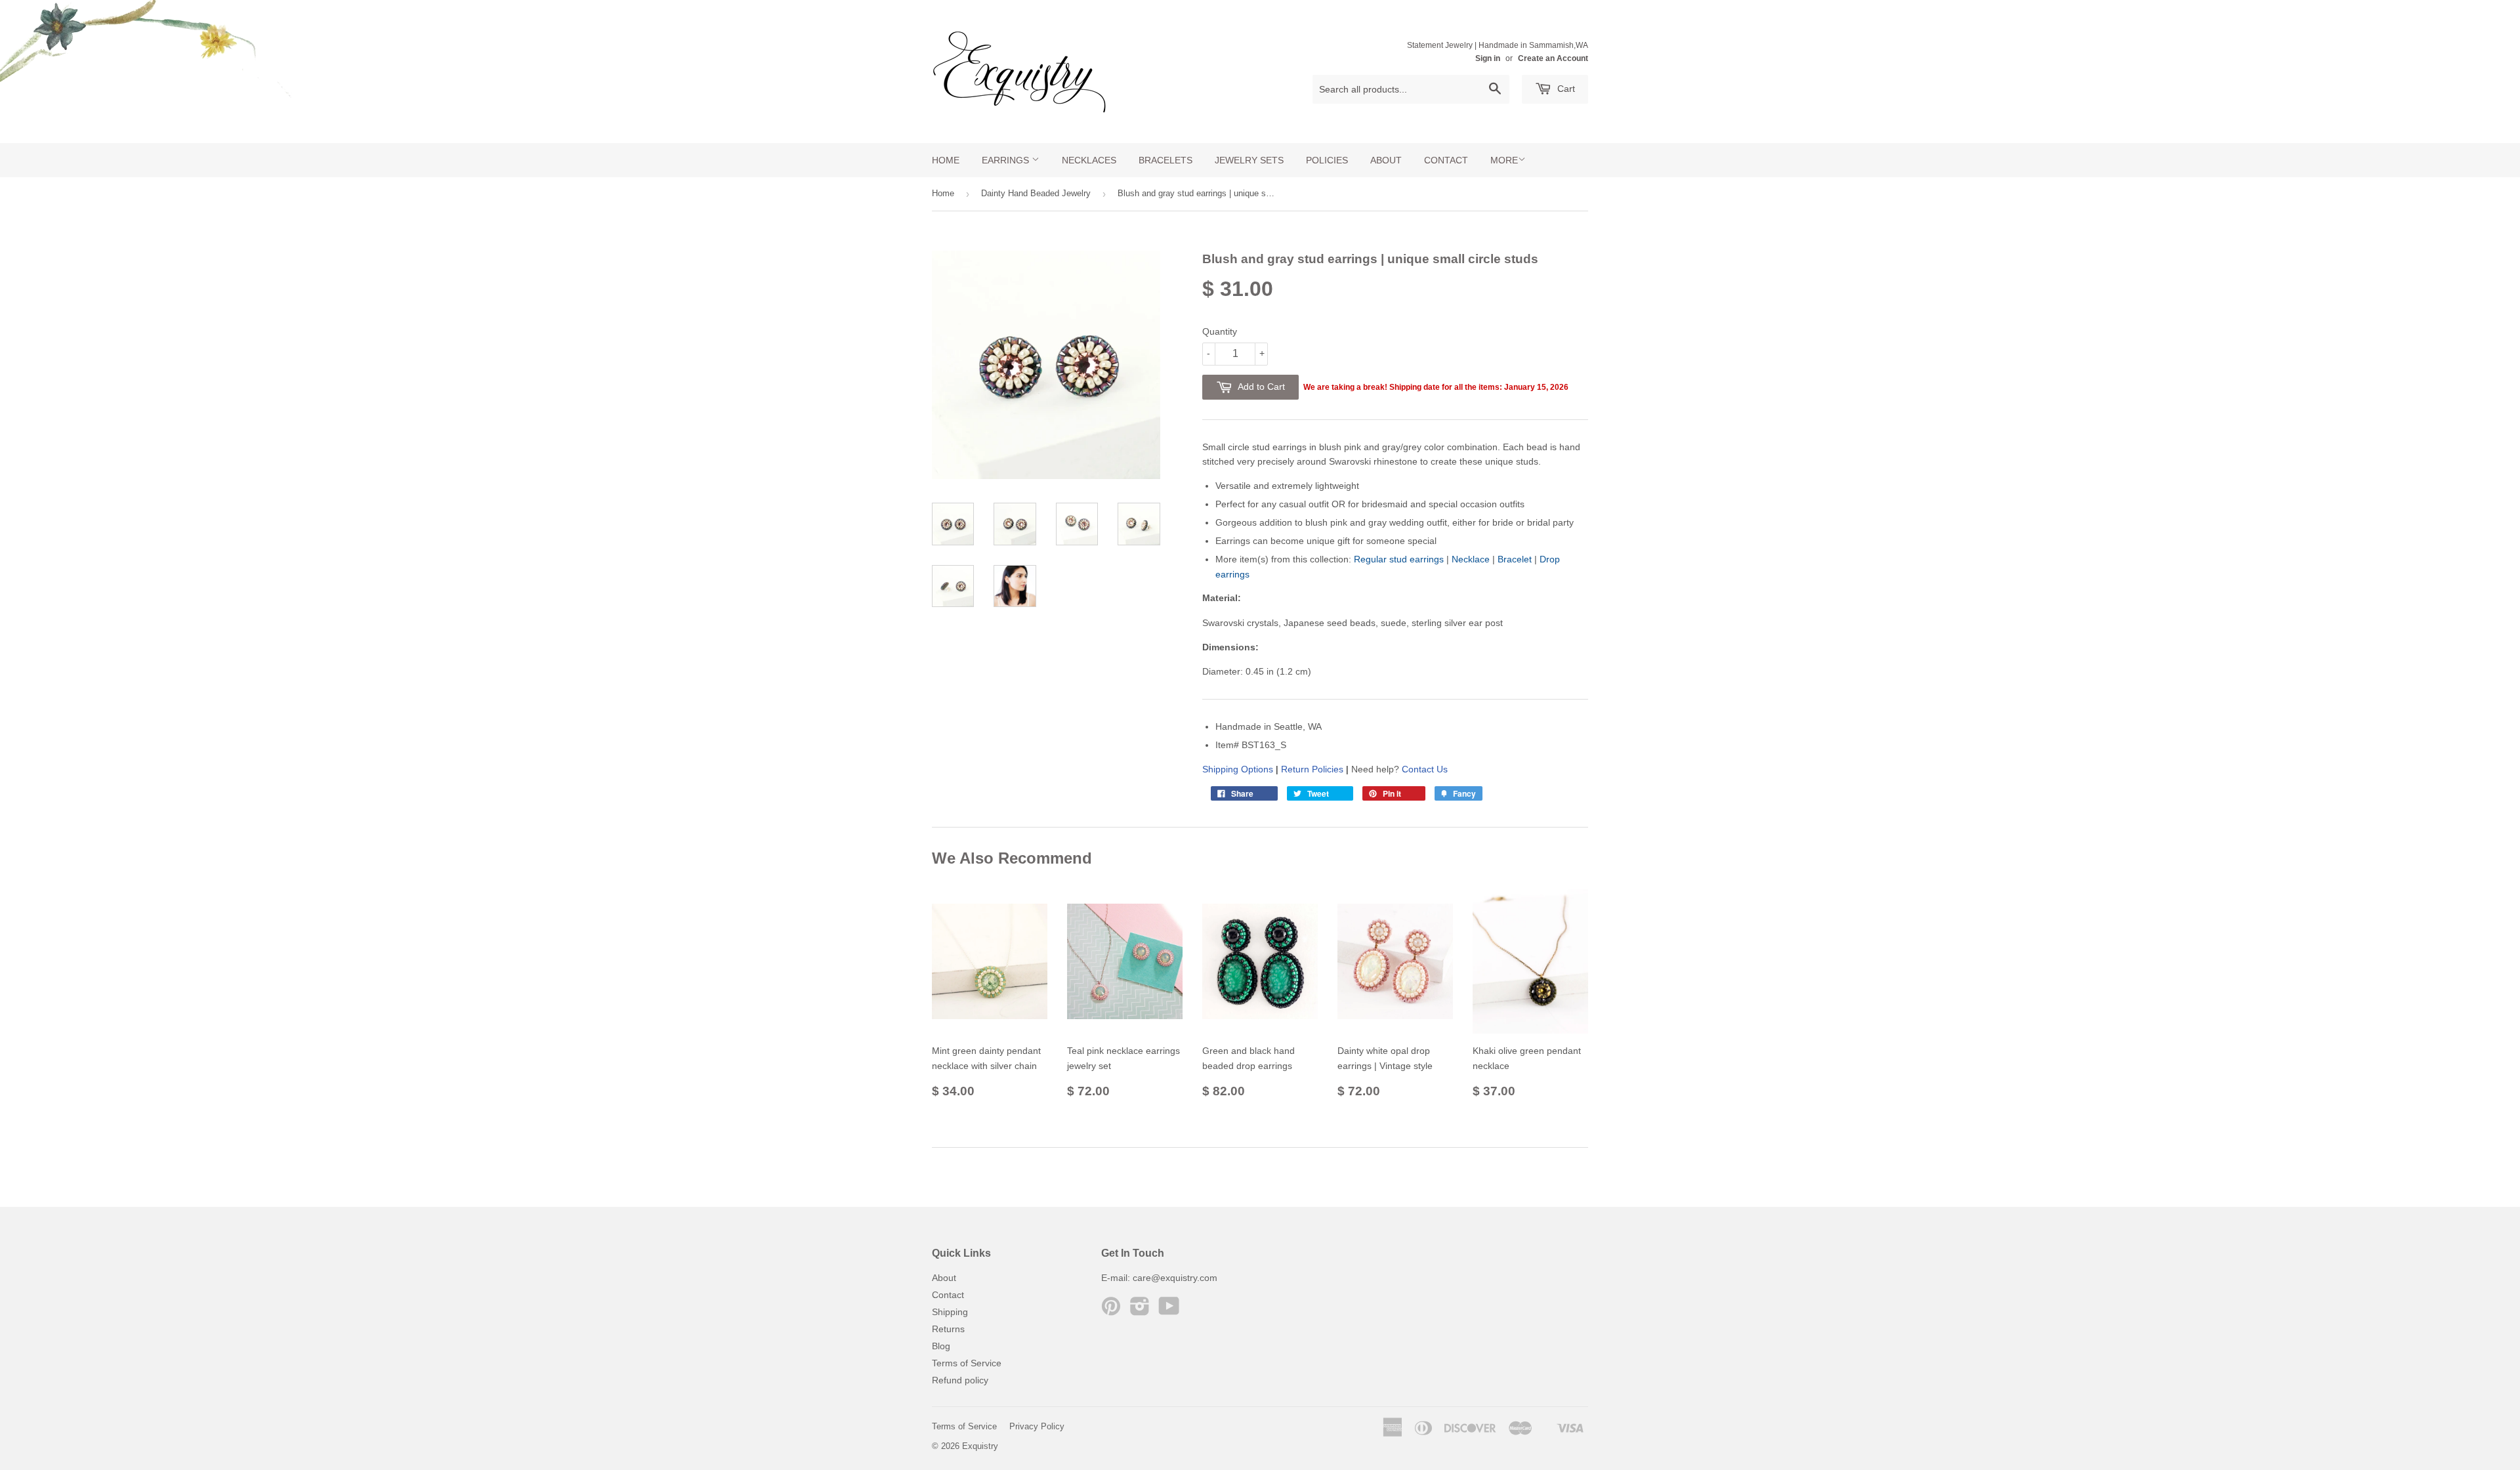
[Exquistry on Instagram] (1140, 1311)
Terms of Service (967, 1363)
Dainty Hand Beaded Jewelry (1036, 193)
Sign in (1488, 58)
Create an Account (1553, 58)
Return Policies (1312, 769)
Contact (1446, 160)
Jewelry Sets (1249, 160)
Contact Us (1425, 769)
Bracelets (1165, 160)
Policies (1327, 160)
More (1504, 160)
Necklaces (1089, 160)
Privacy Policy (1037, 1426)
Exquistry (980, 1446)
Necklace (1471, 559)
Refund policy (960, 1380)
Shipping (950, 1312)
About (1386, 160)
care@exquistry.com (1175, 1278)
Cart (1565, 89)
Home (946, 160)
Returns (948, 1329)
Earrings (1007, 160)
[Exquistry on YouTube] (1169, 1311)
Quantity (1220, 331)
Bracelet (1515, 559)
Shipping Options (1238, 769)
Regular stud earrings (1399, 559)
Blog (941, 1346)
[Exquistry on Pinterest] (1111, 1311)
